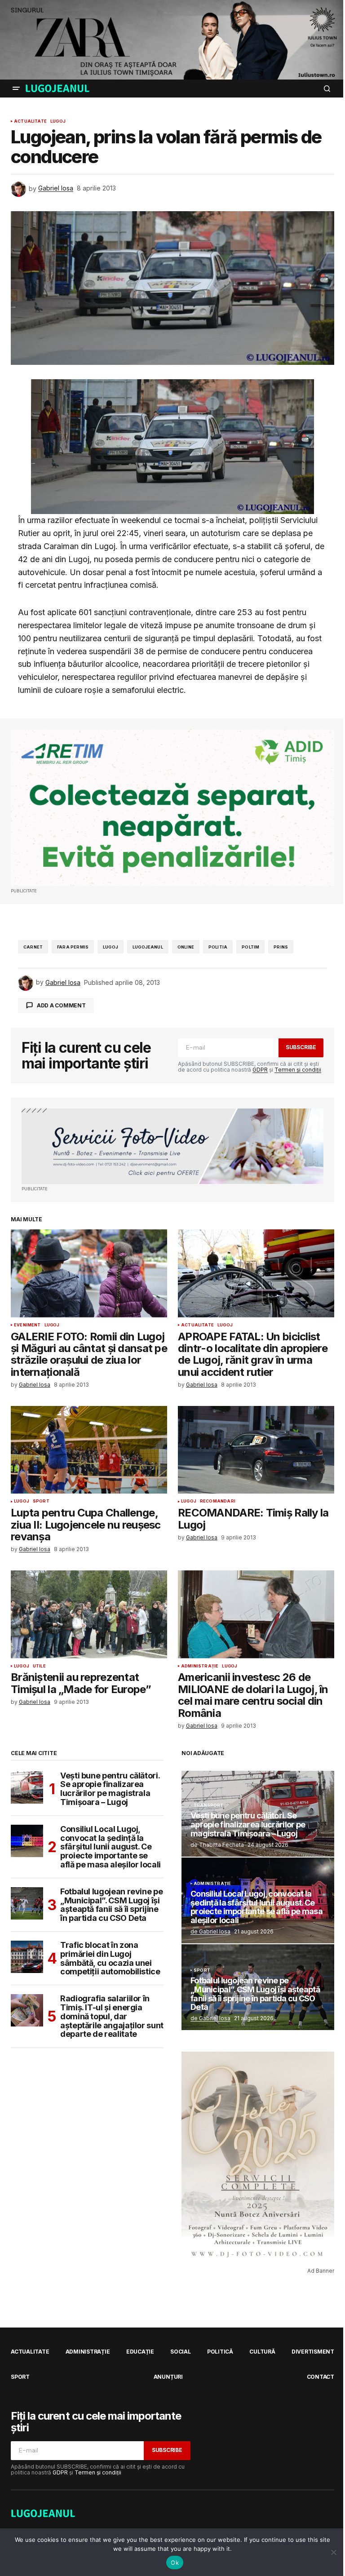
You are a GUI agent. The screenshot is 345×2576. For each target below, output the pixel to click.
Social (181, 2352)
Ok (175, 2563)
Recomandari (218, 1501)
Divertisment (313, 2352)
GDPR (260, 1070)
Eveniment (27, 1325)
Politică (220, 2352)
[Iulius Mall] (172, 40)
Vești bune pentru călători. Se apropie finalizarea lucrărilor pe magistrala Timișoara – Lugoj (110, 1789)
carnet (33, 947)
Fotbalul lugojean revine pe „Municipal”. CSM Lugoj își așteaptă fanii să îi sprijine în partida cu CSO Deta (111, 1905)
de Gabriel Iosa (210, 1931)
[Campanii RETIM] (172, 808)
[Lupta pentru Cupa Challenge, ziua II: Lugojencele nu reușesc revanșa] (89, 1450)
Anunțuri (168, 2377)
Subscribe (301, 1047)
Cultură (262, 2352)
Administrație (200, 1666)
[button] (16, 89)
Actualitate (30, 121)
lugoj (111, 947)
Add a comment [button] (61, 1005)
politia (218, 947)
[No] (334, 2552)
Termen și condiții (298, 1070)
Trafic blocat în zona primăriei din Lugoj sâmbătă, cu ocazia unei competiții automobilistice (110, 1958)
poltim (250, 947)
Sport (41, 1501)
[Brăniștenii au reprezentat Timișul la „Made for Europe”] (89, 1614)
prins (281, 947)
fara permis (73, 947)
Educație (140, 2352)
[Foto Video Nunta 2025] (172, 1146)
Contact (321, 2377)
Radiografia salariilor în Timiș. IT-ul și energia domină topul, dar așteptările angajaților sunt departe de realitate (112, 2016)
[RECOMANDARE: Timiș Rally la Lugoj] (256, 1450)
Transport (209, 1805)
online (186, 947)
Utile (39, 1666)
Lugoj (58, 121)
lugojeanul (148, 947)
